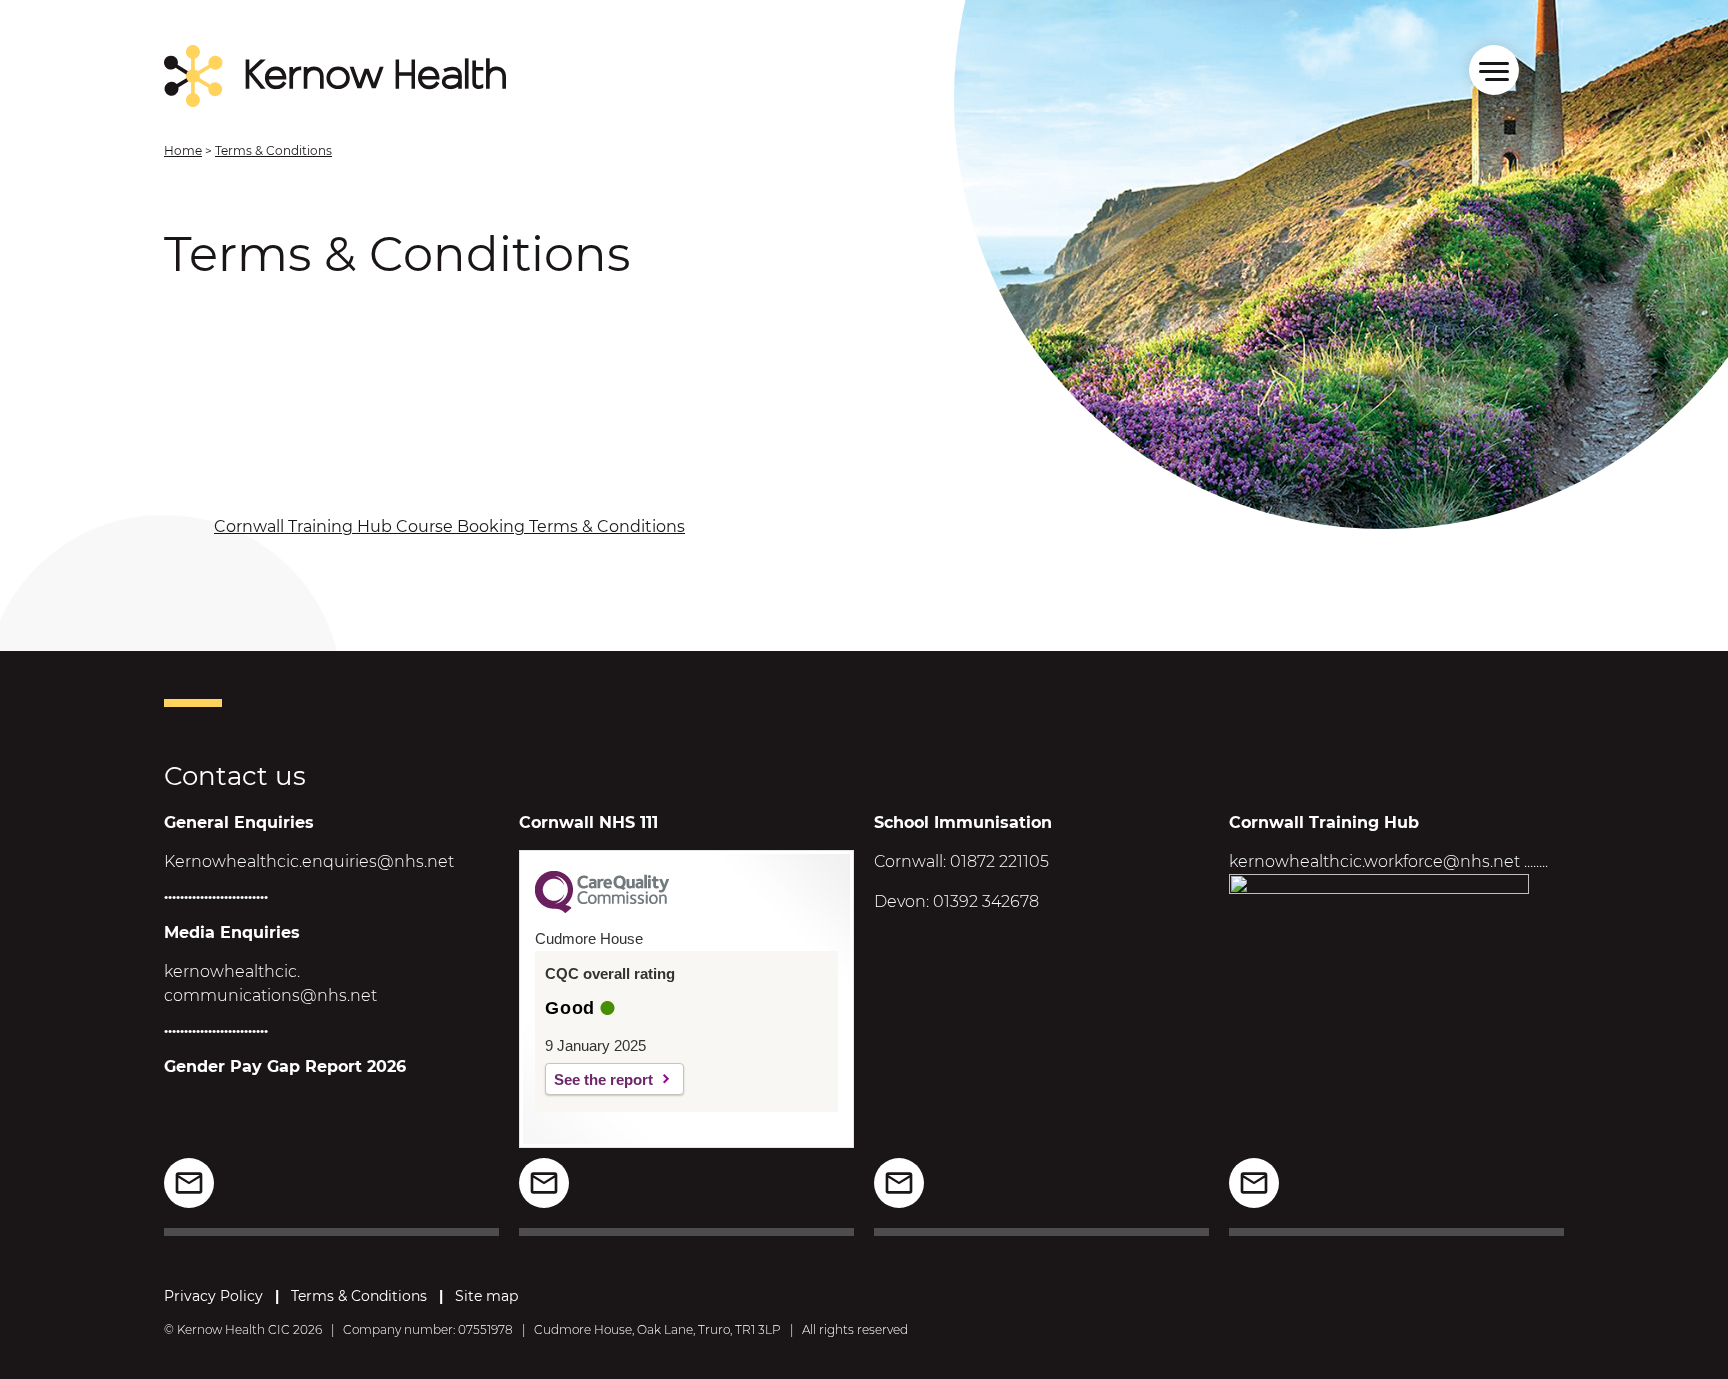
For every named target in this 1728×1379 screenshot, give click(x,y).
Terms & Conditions (359, 1296)
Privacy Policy (213, 1296)
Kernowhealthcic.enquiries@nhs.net (309, 861)
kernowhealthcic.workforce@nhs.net (1374, 861)
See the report (603, 1079)
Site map (486, 1296)
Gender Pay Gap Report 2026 (285, 1066)
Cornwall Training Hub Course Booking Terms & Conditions (449, 526)
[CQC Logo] (602, 908)
